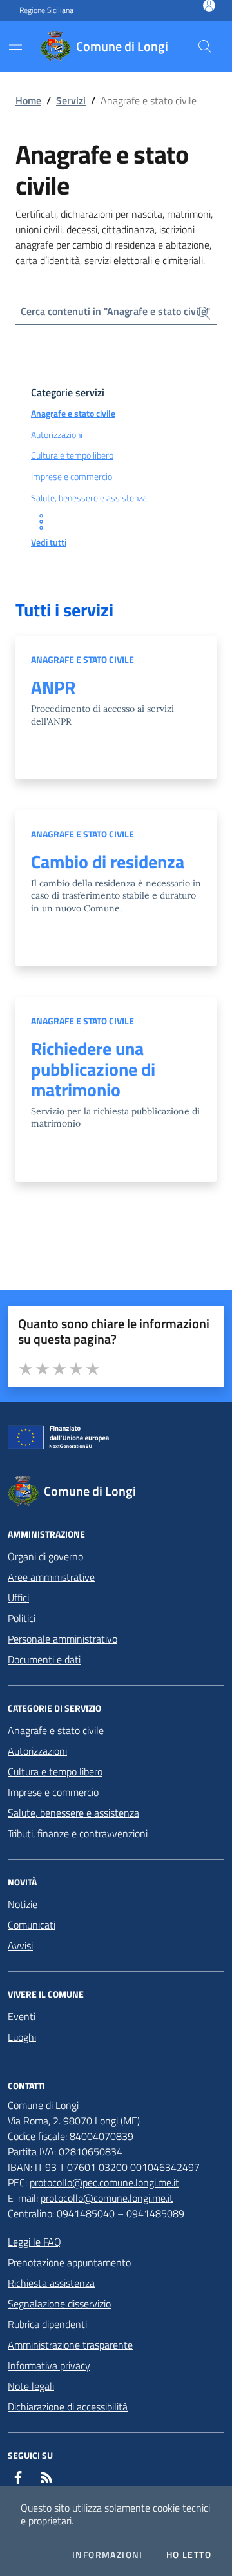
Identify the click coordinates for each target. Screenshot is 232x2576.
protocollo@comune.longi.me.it (107, 2198)
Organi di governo (45, 1556)
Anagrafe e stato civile (82, 659)
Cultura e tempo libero (55, 1771)
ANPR (53, 687)
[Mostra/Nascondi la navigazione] (15, 45)
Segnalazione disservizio (59, 2304)
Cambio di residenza (108, 862)
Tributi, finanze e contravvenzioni (78, 1833)
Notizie (23, 1904)
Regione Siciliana (46, 10)
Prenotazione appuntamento (69, 2262)
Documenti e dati (44, 1659)
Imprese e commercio (53, 1792)
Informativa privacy (49, 2365)
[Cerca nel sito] (205, 46)
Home (28, 100)
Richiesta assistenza (51, 2283)
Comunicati (32, 1925)
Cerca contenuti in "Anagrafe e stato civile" (115, 311)
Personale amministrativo (63, 1639)
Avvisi (20, 1945)
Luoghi (22, 2037)
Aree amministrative (51, 1577)
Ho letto (189, 2555)
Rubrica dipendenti (47, 2324)
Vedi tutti (49, 542)
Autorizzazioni (37, 1751)
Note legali (31, 2386)
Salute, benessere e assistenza (73, 1813)
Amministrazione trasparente (70, 2345)
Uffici (18, 1598)
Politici (22, 1618)
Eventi (22, 2016)
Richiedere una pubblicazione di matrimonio (93, 1069)
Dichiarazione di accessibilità (68, 2407)
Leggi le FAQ (34, 2242)
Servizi (71, 100)
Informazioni (108, 2555)
